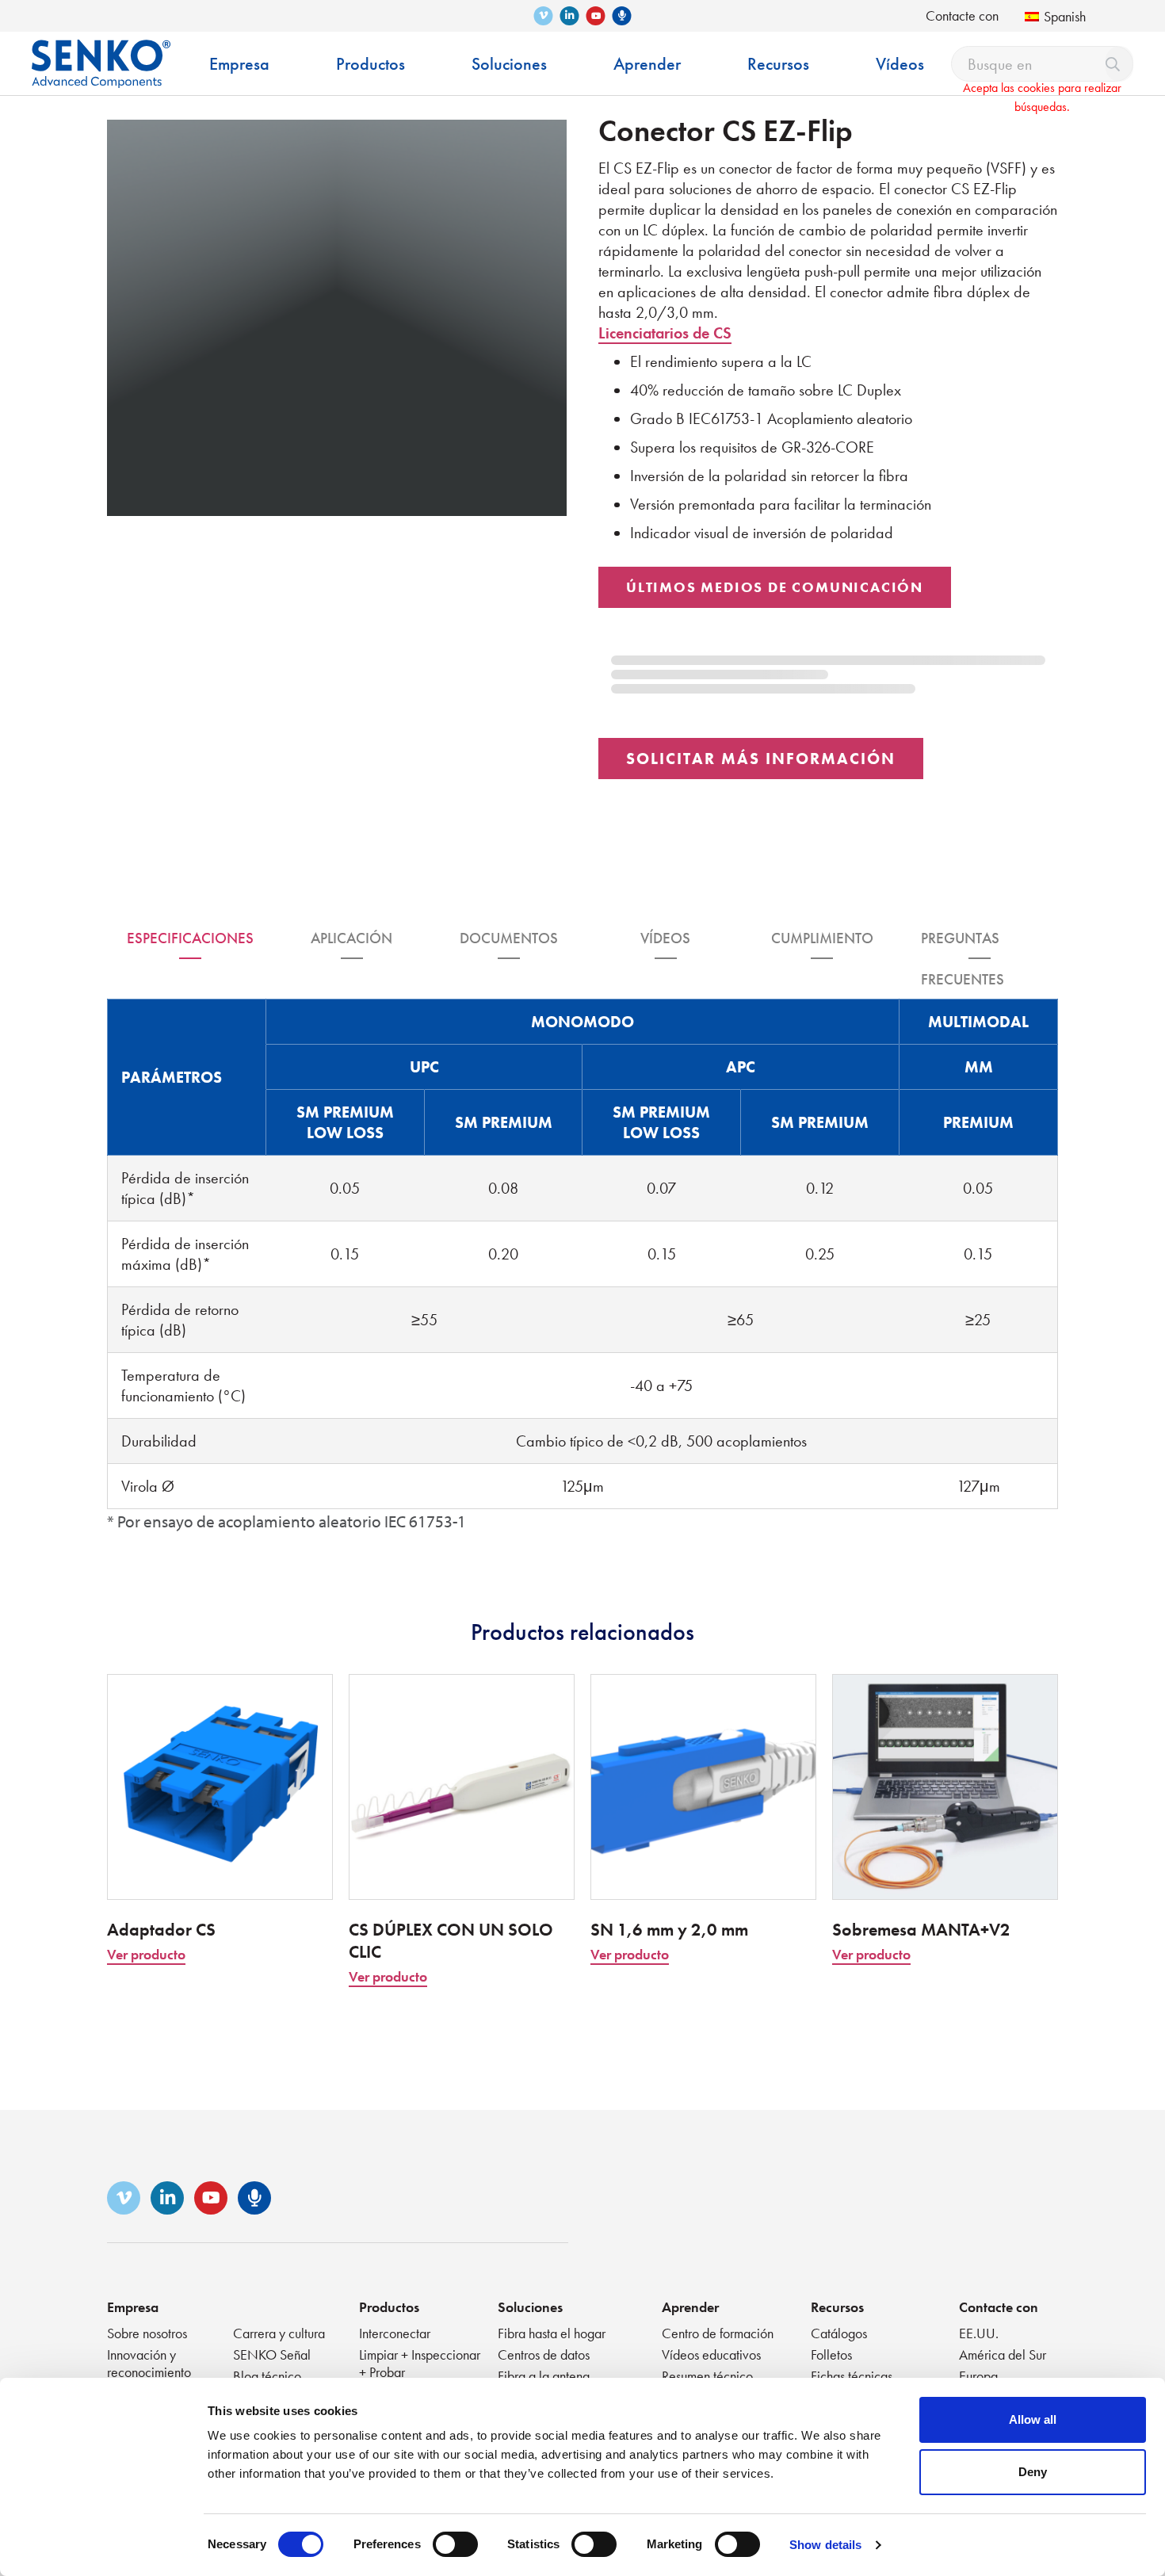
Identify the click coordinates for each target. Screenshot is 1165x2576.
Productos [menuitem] (371, 64)
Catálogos (839, 2333)
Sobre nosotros (147, 2333)
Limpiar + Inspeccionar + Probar (420, 2363)
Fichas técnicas (852, 2376)
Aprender (690, 2307)
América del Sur (1003, 2354)
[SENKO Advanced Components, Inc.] (101, 52)
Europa (978, 2376)
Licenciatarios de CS (665, 333)
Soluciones (530, 2307)
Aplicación (351, 938)
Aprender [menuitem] (647, 64)
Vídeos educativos (711, 2354)
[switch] (455, 2544)
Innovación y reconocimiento (149, 2363)
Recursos (837, 2307)
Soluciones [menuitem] (509, 64)
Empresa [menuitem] (239, 64)
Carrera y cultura (279, 2333)
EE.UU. (979, 2333)
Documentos (509, 938)
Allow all (1033, 2419)
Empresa (133, 2307)
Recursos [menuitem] (778, 64)
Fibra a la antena (544, 2376)
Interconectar (395, 2333)
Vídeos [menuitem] (900, 64)
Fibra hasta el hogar (552, 2333)
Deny (1033, 2472)
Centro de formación (718, 2333)
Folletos (831, 2354)
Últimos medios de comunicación (775, 587)
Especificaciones (190, 938)
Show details (825, 2545)
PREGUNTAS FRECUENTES (963, 944)
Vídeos (665, 938)
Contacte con (962, 15)
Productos (389, 2307)
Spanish (1065, 16)
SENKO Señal (272, 2354)
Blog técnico (267, 2376)
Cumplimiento (822, 938)
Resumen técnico (707, 2376)
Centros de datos (544, 2354)
